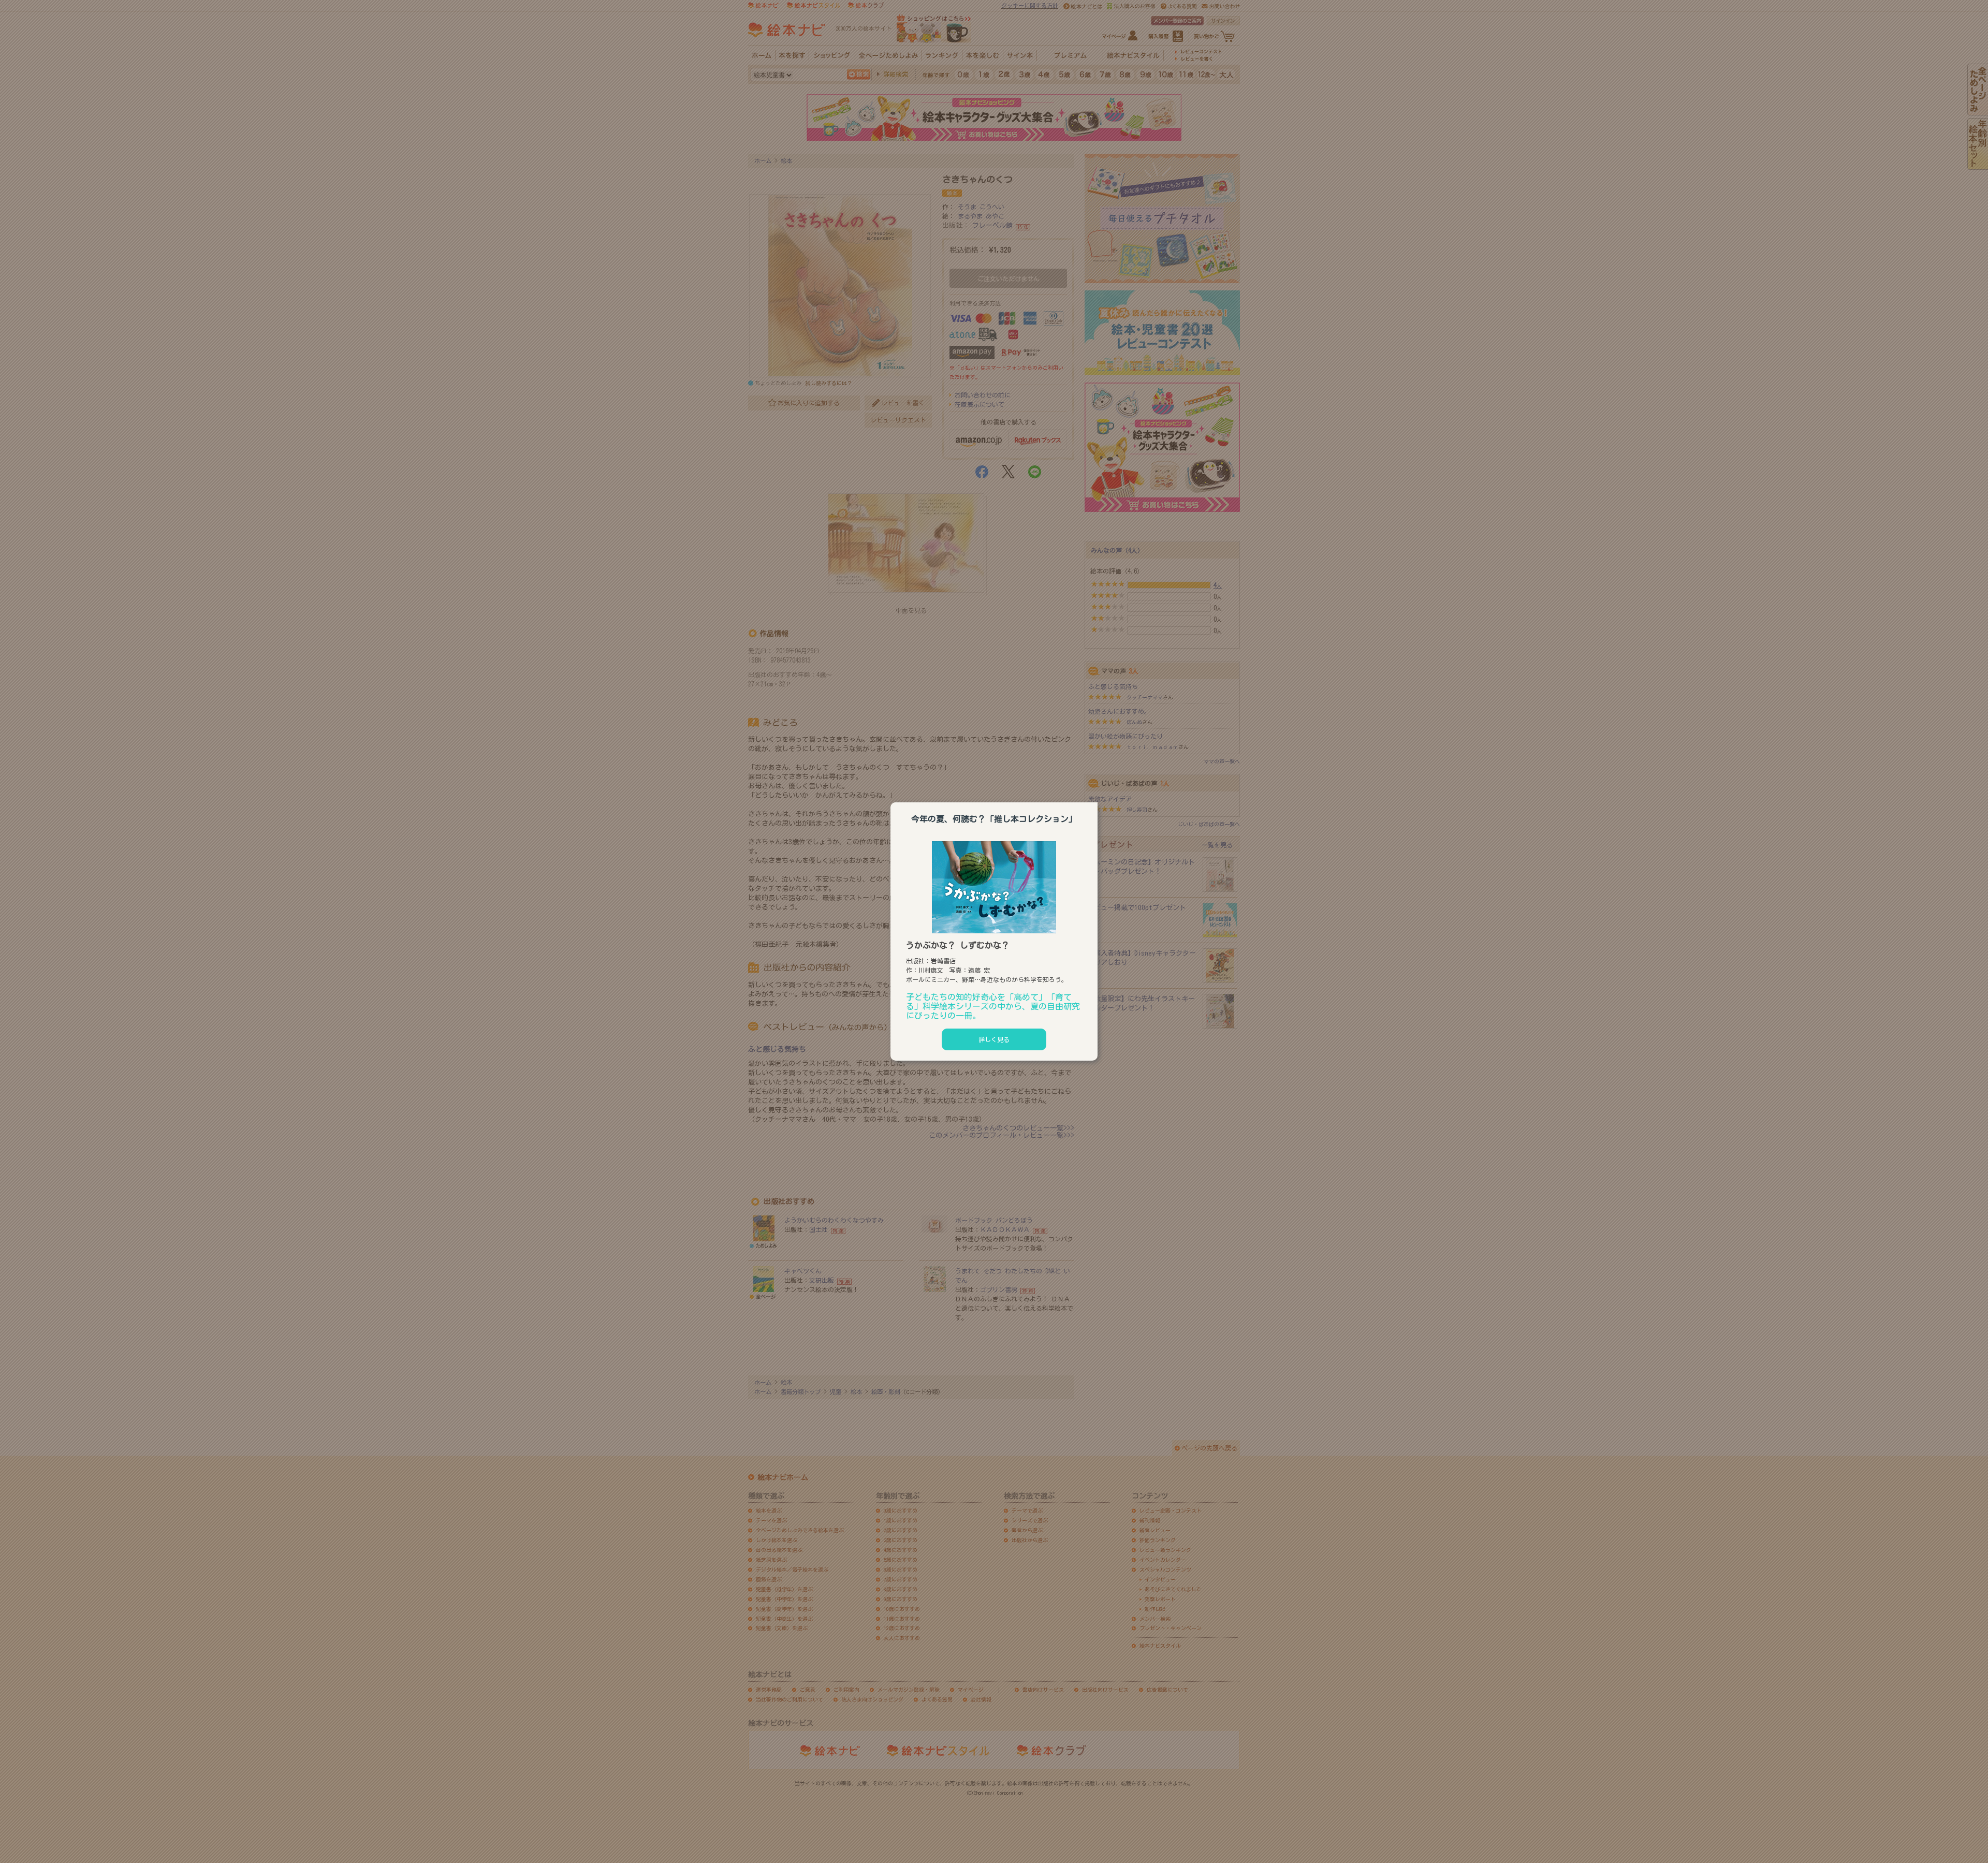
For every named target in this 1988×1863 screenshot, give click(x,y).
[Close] (1098, 801)
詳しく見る (994, 1039)
